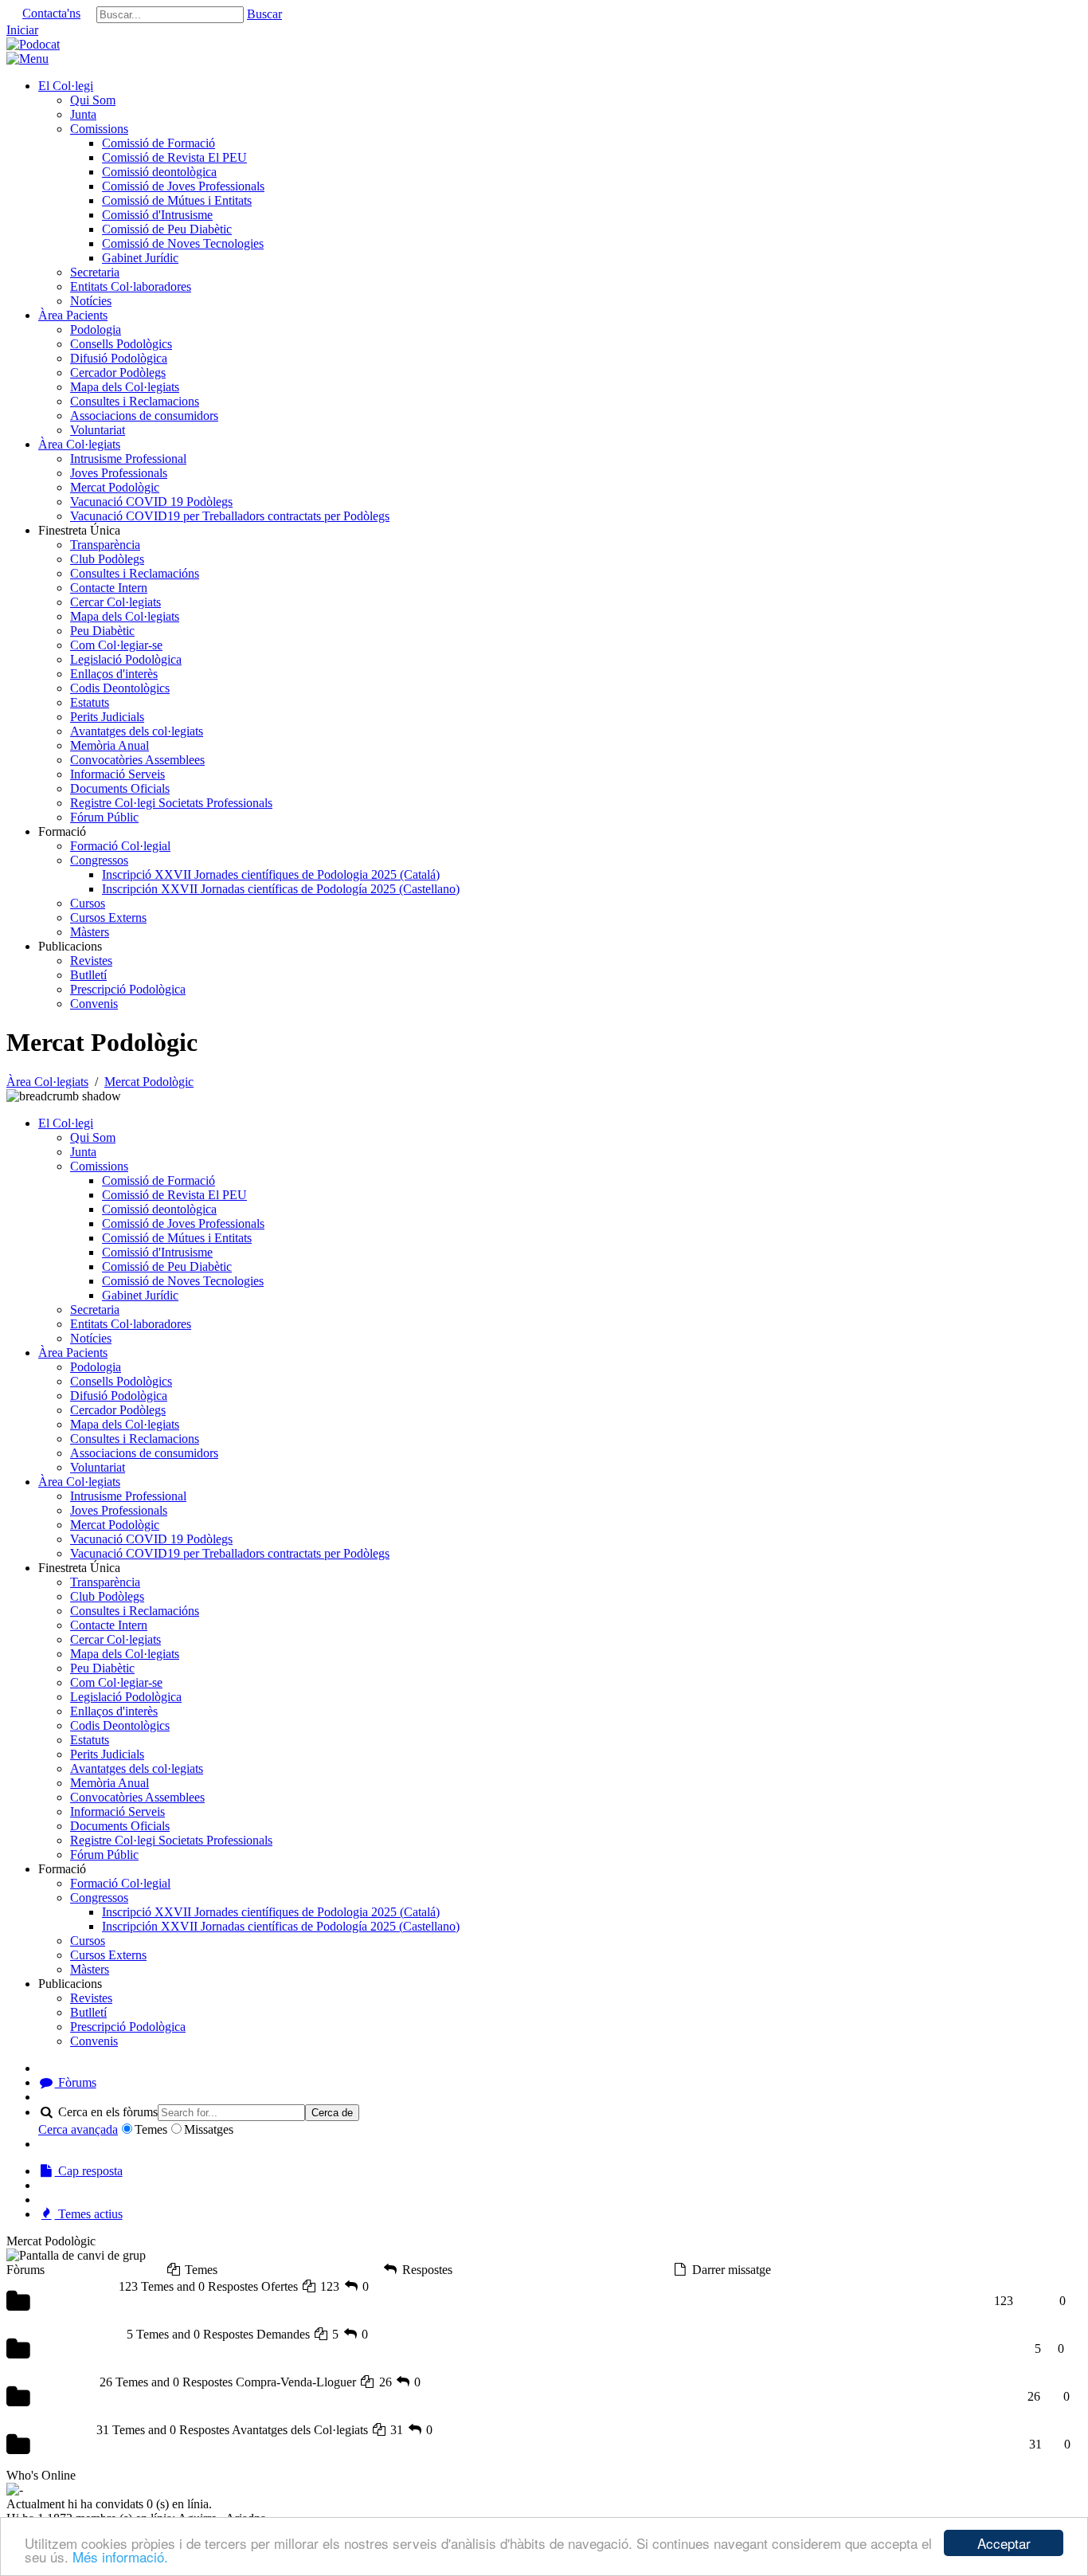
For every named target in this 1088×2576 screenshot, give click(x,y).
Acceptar (1004, 2543)
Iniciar (22, 30)
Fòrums (76, 2082)
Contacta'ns (51, 13)
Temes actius (89, 2214)
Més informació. (120, 2556)
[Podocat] (33, 44)
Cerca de (332, 2113)
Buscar (264, 14)
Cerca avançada (78, 2129)
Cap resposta (89, 2171)
